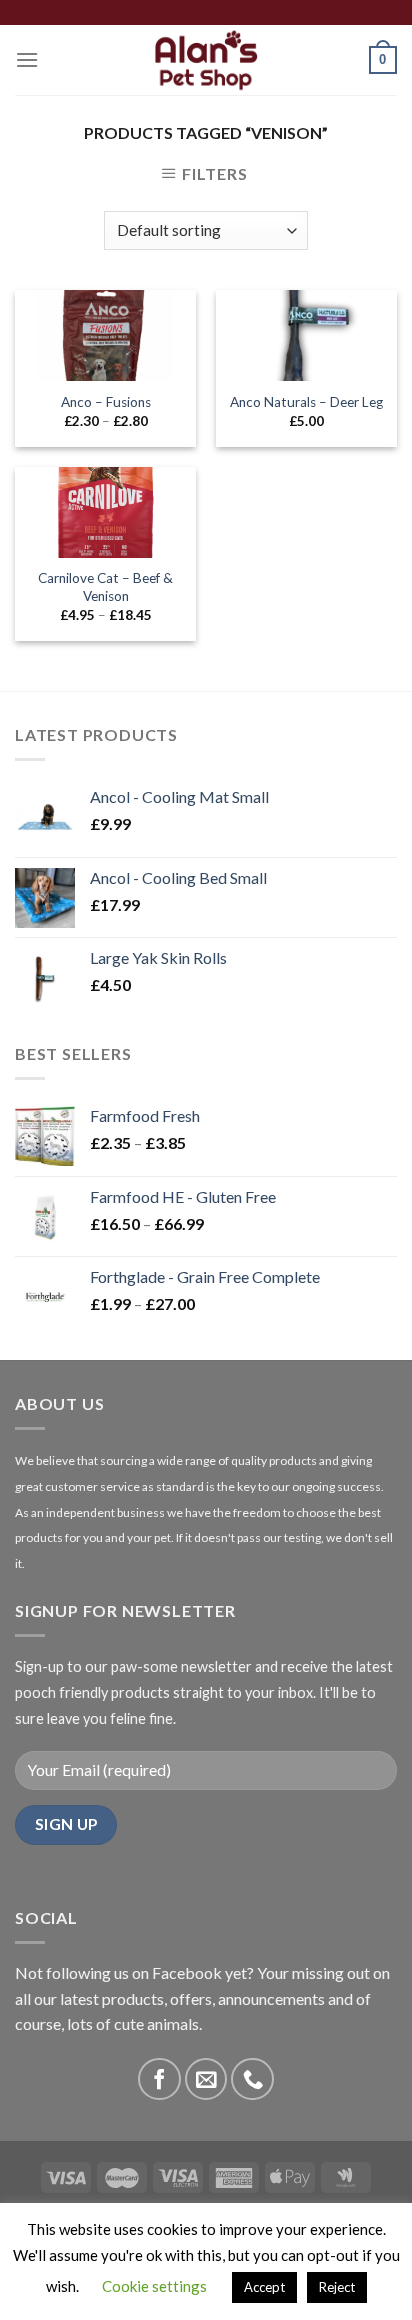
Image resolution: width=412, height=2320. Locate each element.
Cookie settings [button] (154, 2286)
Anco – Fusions (106, 402)
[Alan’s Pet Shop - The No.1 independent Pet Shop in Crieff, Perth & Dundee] (206, 60)
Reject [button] (337, 2287)
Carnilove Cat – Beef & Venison (105, 587)
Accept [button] (264, 2287)
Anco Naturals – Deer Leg (306, 402)
